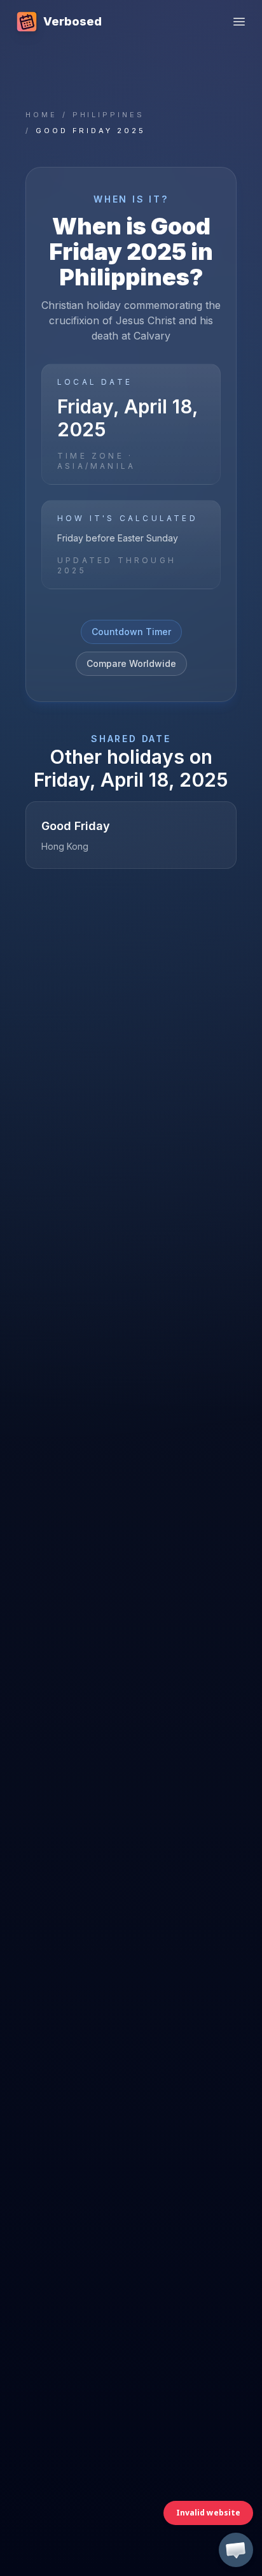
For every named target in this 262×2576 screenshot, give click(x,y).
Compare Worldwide (131, 663)
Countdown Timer (131, 632)
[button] (236, 2550)
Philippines (108, 115)
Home (41, 115)
